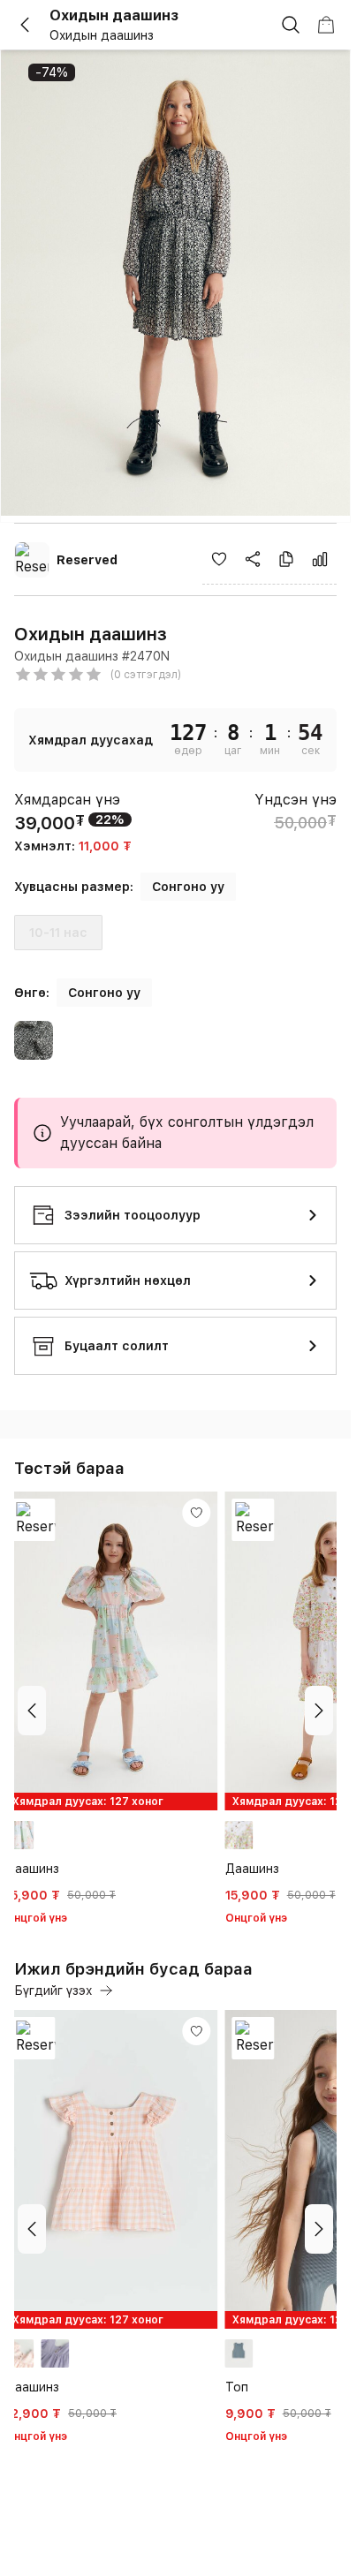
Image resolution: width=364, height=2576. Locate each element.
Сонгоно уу (188, 887)
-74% (52, 72)
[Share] (253, 559)
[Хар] (34, 1043)
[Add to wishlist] (219, 559)
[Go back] (32, 25)
